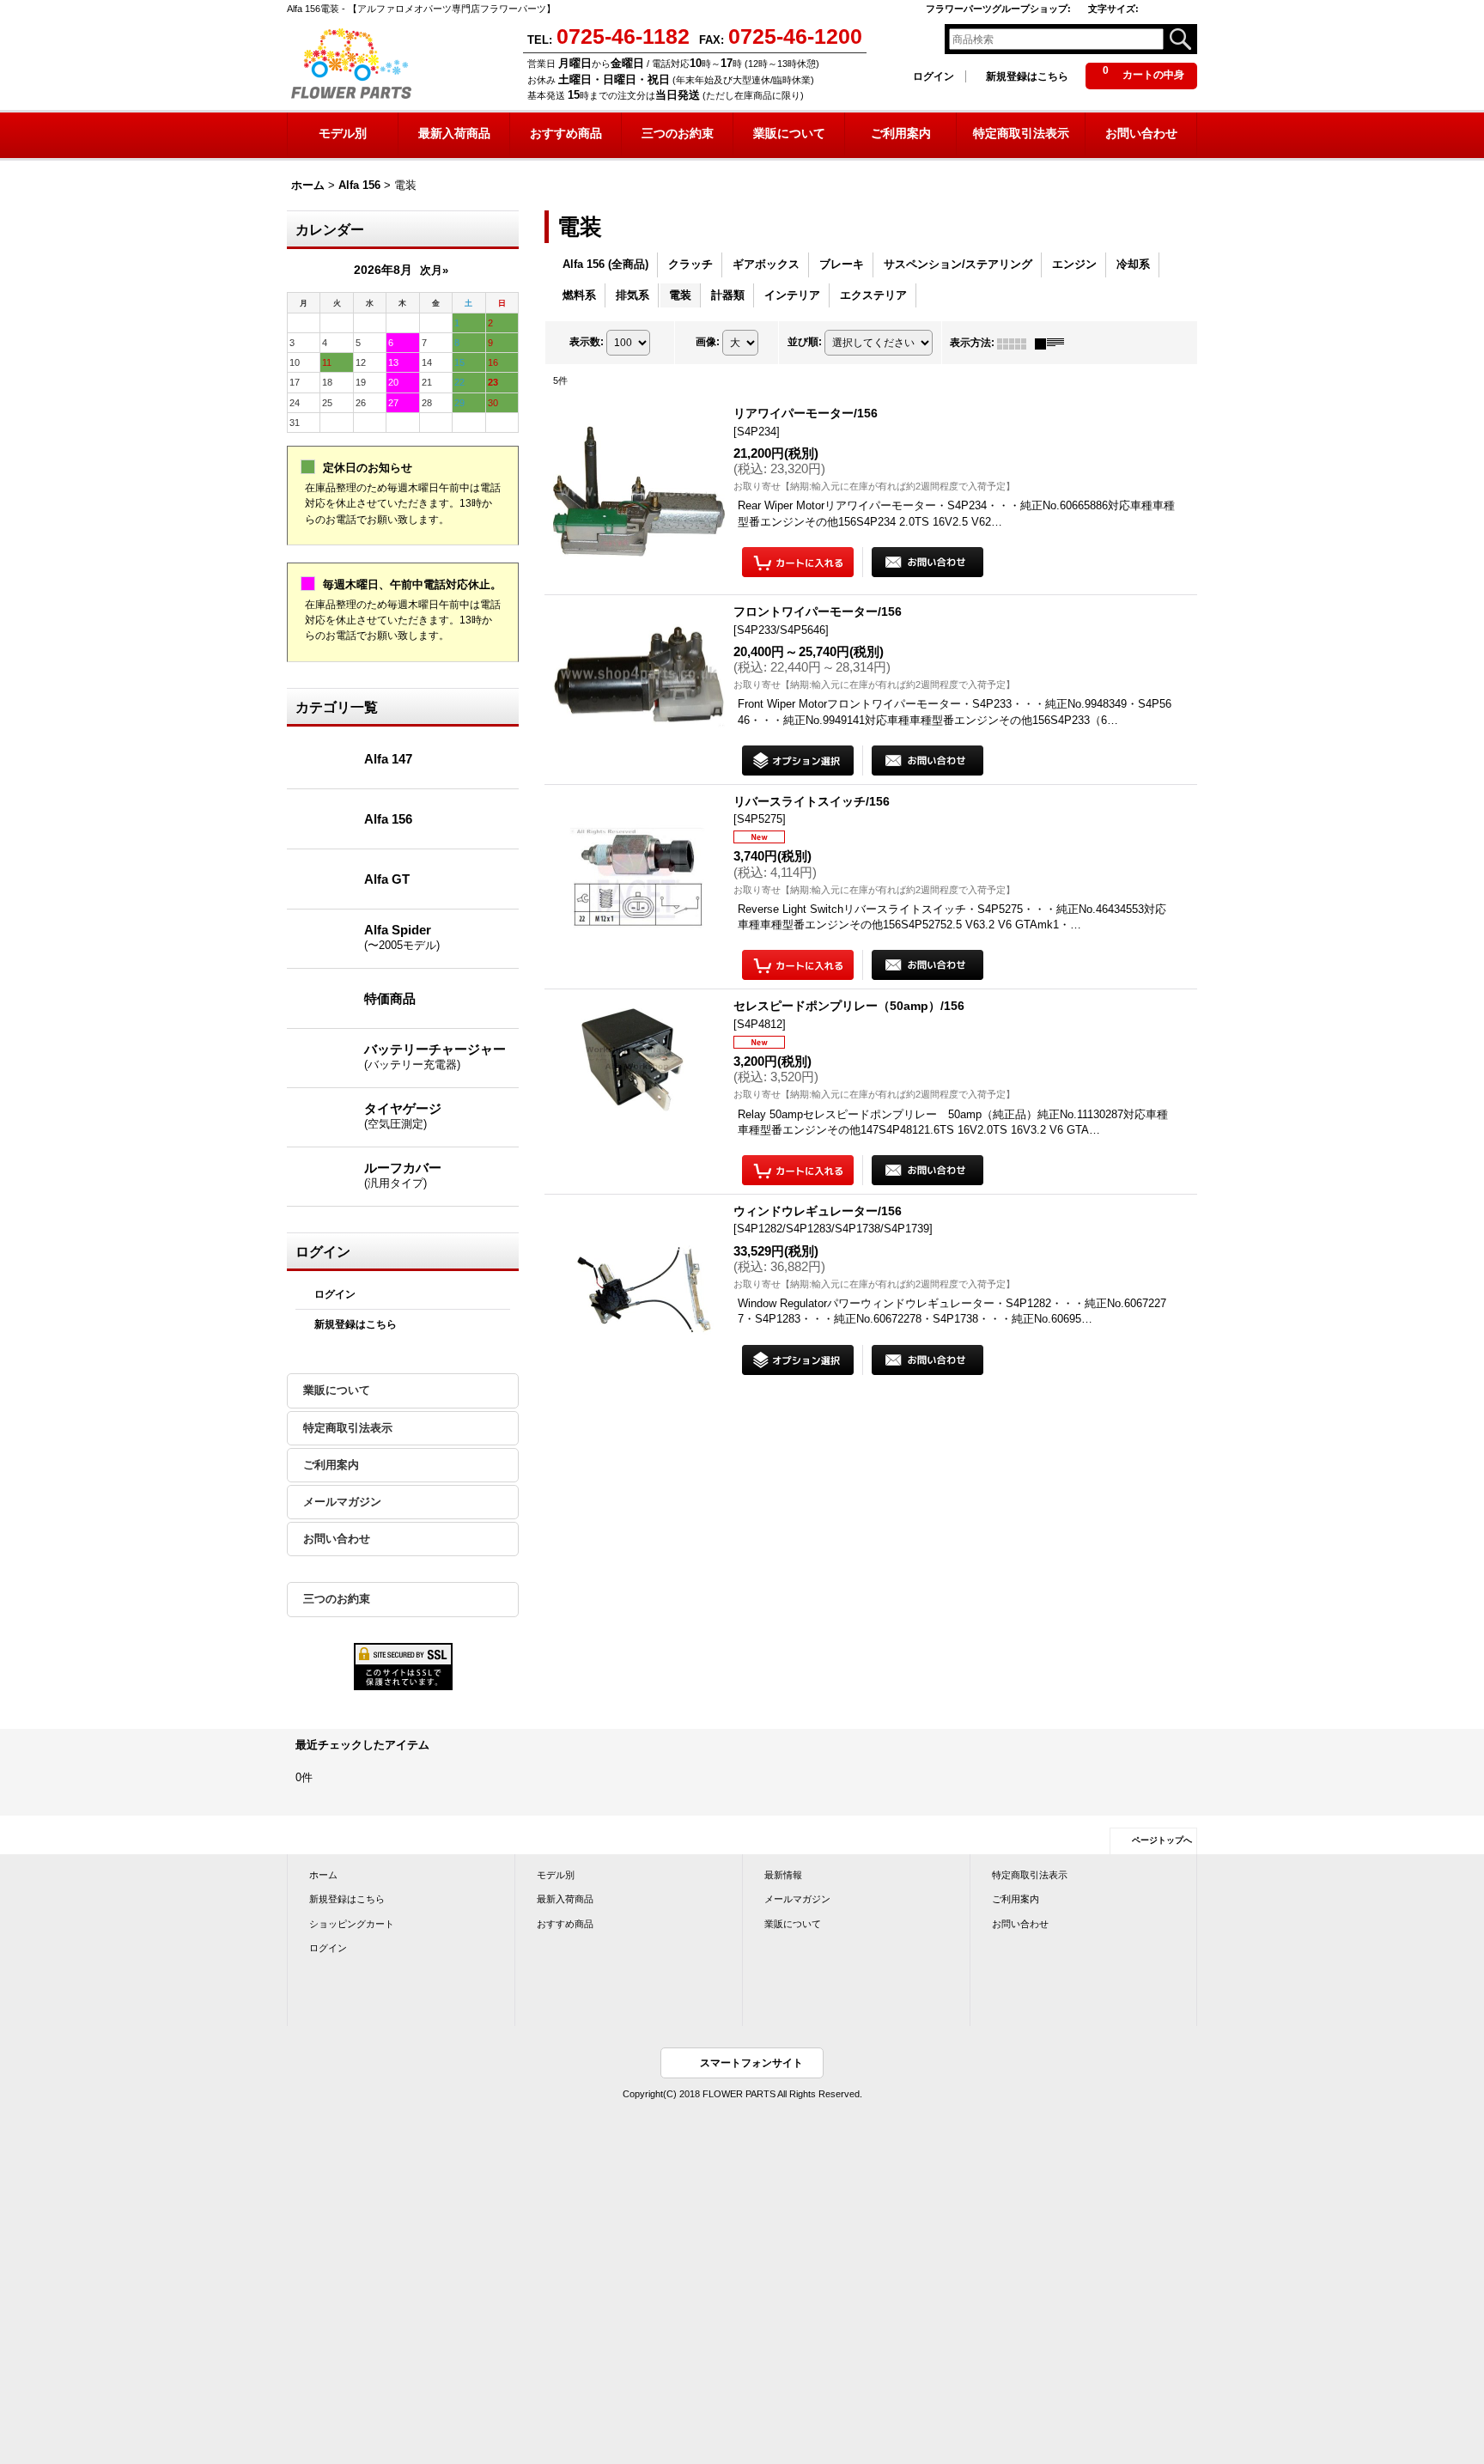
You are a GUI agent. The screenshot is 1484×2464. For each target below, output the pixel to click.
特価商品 (390, 998)
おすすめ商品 (565, 1924)
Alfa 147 (388, 759)
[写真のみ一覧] (1016, 343)
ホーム (323, 1875)
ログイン (934, 76)
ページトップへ (1162, 1840)
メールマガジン (342, 1502)
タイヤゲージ (403, 1116)
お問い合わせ (337, 1539)
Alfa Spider (402, 937)
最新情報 (783, 1875)
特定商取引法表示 (348, 1428)
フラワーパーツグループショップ (998, 9)
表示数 (587, 342)
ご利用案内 (331, 1465)
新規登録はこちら (1027, 76)
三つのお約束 (337, 1599)
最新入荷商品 (565, 1899)
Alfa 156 (388, 819)
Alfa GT (387, 879)
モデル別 (556, 1875)
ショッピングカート (352, 1924)
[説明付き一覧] (1054, 343)
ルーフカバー (403, 1175)
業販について (337, 1390)
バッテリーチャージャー (435, 1056)
